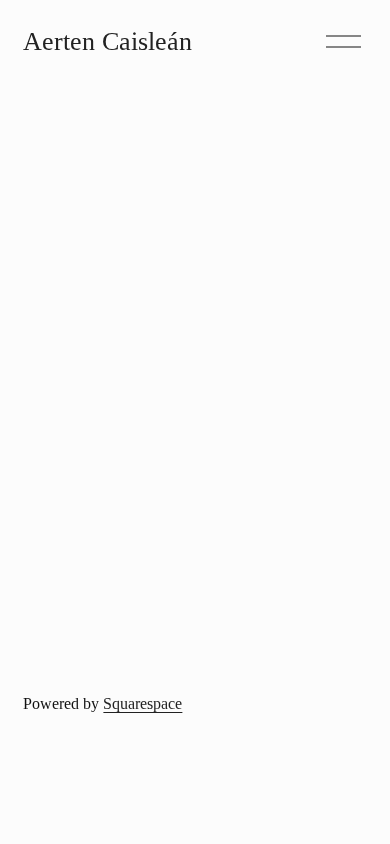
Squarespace (142, 703)
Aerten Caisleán (107, 41)
